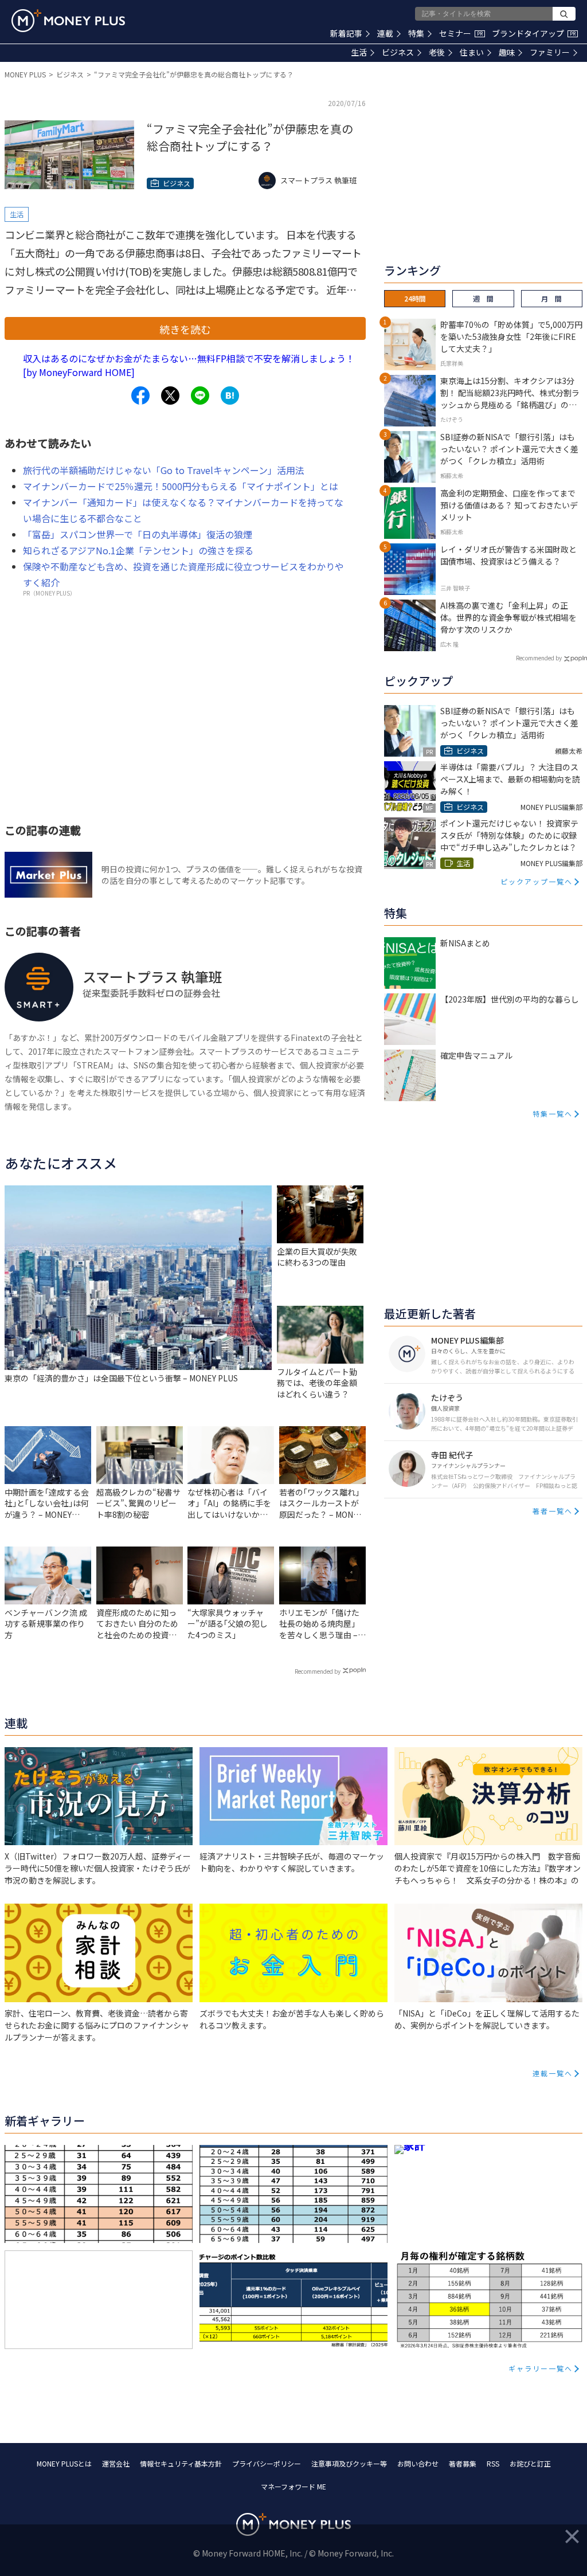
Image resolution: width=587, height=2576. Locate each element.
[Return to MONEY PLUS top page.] (68, 21)
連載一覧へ (553, 2073)
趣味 (507, 52)
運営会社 (116, 2463)
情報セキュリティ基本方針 (181, 2463)
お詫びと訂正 (530, 2463)
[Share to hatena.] (230, 396)
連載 (385, 33)
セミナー (461, 33)
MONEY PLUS (25, 74)
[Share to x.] (170, 396)
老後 (437, 52)
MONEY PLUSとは (64, 2463)
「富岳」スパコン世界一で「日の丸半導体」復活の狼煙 (138, 534)
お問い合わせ (418, 2463)
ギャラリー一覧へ (541, 2368)
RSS (493, 2463)
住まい (472, 52)
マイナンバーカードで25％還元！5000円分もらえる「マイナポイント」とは (181, 486)
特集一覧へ (553, 1113)
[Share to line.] (200, 396)
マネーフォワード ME (293, 2486)
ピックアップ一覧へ (537, 881)
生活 (359, 52)
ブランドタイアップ (534, 33)
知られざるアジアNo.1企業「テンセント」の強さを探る (138, 550)
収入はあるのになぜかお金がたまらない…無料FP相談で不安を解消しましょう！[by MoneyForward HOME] (189, 365)
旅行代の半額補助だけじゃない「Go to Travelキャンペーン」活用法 (164, 470)
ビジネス (398, 52)
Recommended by (318, 1671)
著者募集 (463, 2463)
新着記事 (346, 33)
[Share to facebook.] (140, 396)
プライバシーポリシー (267, 2463)
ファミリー (550, 52)
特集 (416, 33)
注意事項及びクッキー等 (349, 2463)
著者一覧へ (553, 1511)
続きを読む (185, 329)
